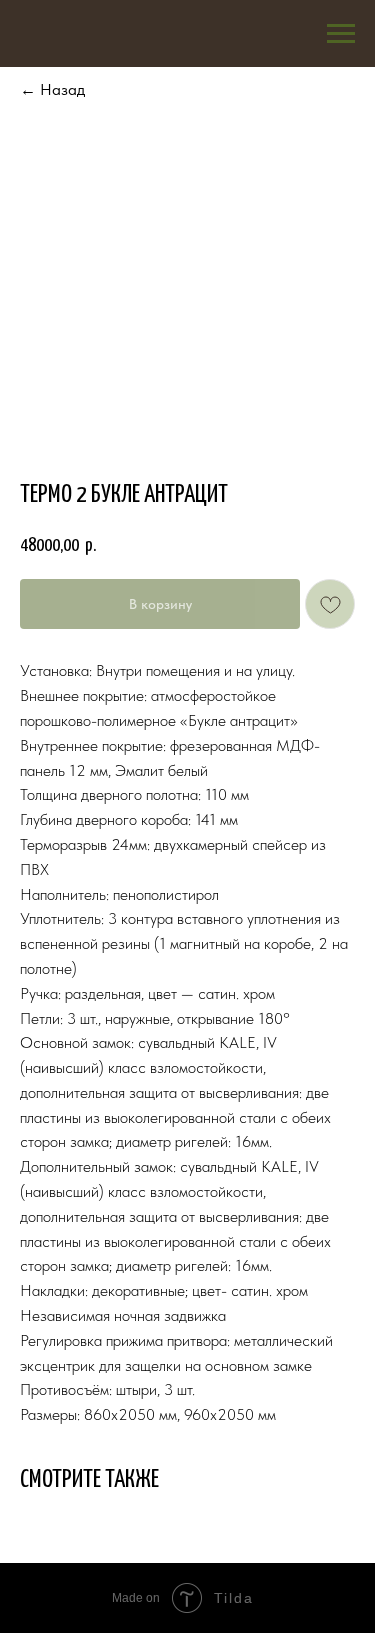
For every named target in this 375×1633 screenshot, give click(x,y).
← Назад (52, 89)
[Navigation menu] (341, 34)
